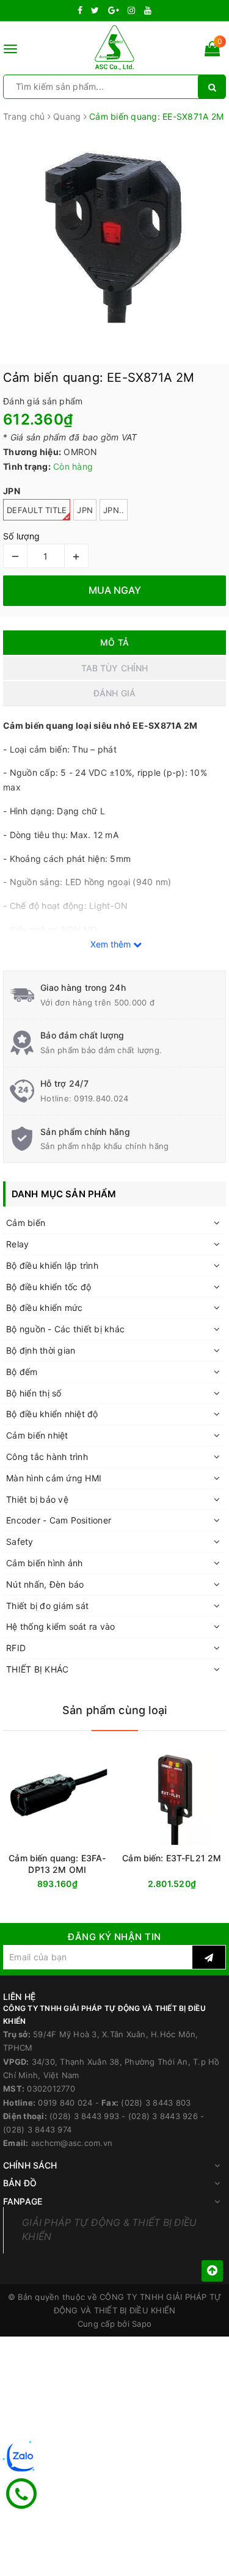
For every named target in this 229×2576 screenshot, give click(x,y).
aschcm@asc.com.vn (72, 2143)
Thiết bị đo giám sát (47, 1606)
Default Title (37, 510)
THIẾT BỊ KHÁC (37, 1669)
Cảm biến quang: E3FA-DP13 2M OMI (57, 1864)
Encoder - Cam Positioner (59, 1520)
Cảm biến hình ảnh (44, 1563)
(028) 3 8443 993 (84, 2116)
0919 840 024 (65, 2103)
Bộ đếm (22, 1372)
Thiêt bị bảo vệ (37, 1499)
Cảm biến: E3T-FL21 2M (172, 1858)
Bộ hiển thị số (34, 1393)
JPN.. (114, 510)
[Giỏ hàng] (212, 51)
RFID (16, 1648)
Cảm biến (26, 1223)
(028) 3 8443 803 (156, 2103)
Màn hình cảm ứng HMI (54, 1478)
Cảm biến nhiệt (37, 1435)
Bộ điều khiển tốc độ (49, 1287)
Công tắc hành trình (47, 1457)
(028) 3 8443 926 (163, 2116)
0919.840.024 (101, 1098)
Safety (20, 1542)
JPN (85, 510)
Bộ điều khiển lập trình (52, 1265)
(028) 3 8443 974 (37, 2129)
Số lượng (21, 536)
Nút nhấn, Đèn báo (45, 1584)
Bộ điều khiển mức (44, 1308)
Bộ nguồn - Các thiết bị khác (65, 1329)
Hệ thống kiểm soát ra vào (60, 1626)
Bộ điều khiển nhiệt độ (52, 1414)
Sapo (142, 2324)
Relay (17, 1244)
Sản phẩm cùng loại (114, 1710)
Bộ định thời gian (41, 1350)
